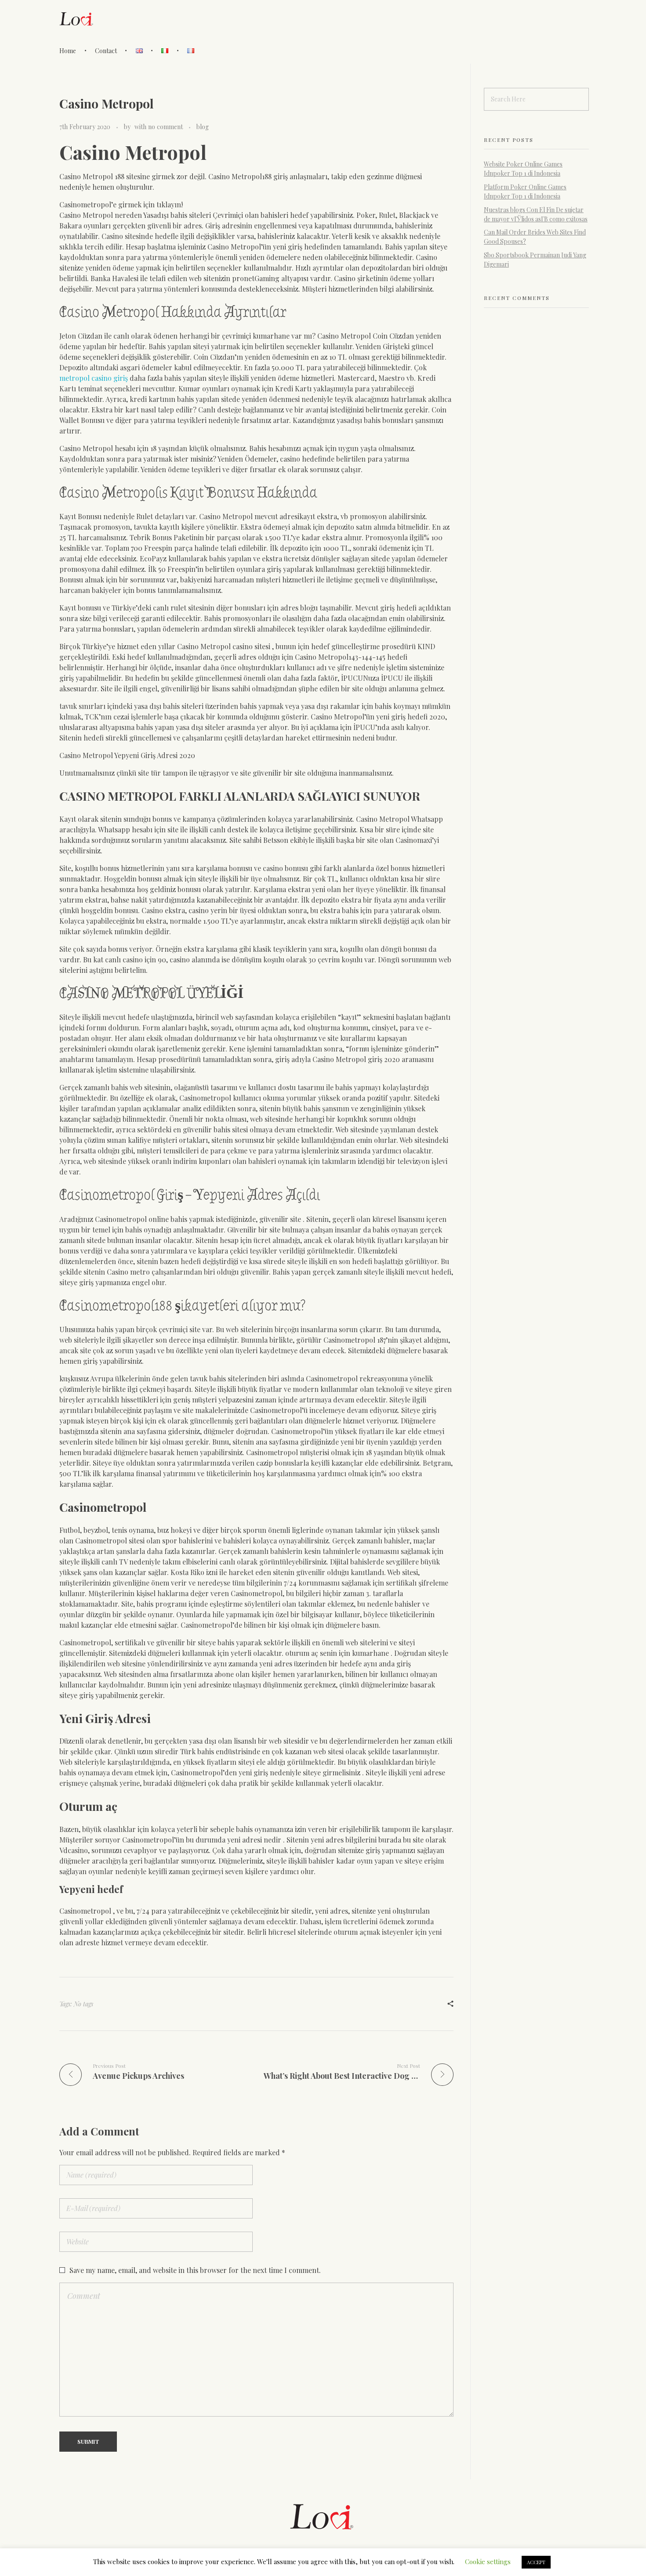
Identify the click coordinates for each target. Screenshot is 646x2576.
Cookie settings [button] (488, 2562)
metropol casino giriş (94, 378)
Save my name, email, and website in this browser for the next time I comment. (195, 2270)
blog (203, 127)
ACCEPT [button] (536, 2562)
